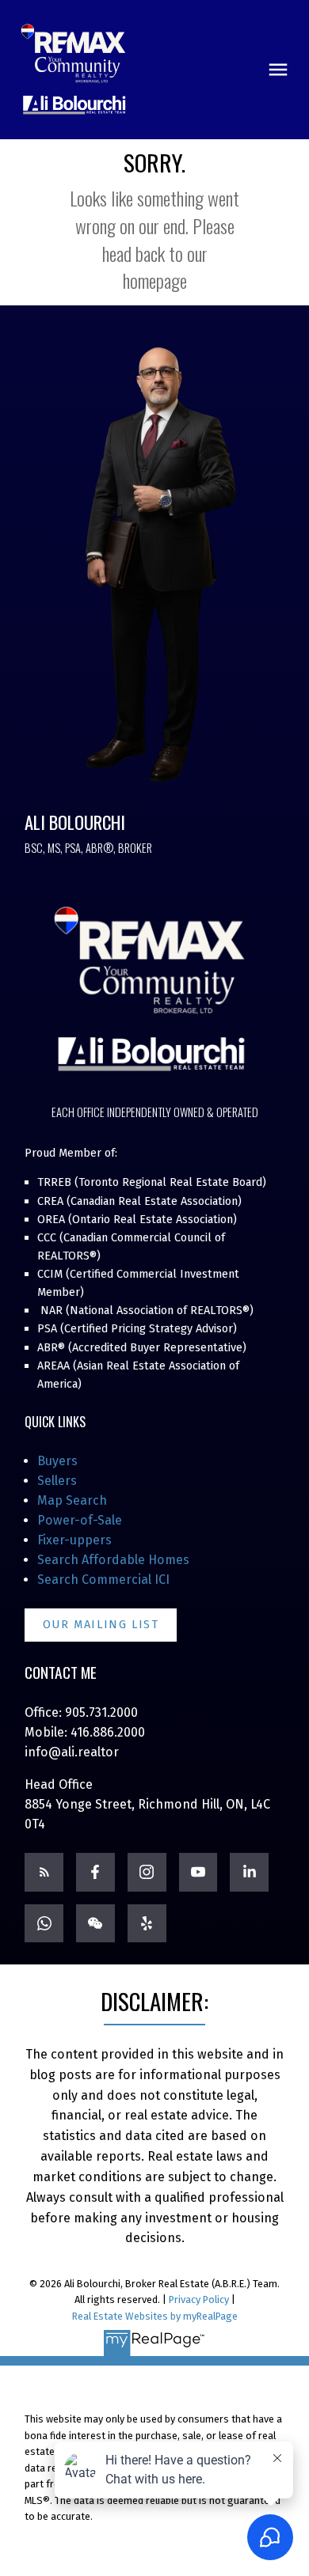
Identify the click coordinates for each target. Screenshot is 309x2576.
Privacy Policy (199, 2299)
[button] (101, 1625)
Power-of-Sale (80, 1520)
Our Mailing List (101, 1625)
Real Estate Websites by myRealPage (155, 2316)
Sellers (57, 1481)
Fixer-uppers (74, 1540)
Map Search (72, 1500)
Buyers (57, 1461)
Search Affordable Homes (113, 1560)
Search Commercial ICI (103, 1580)
